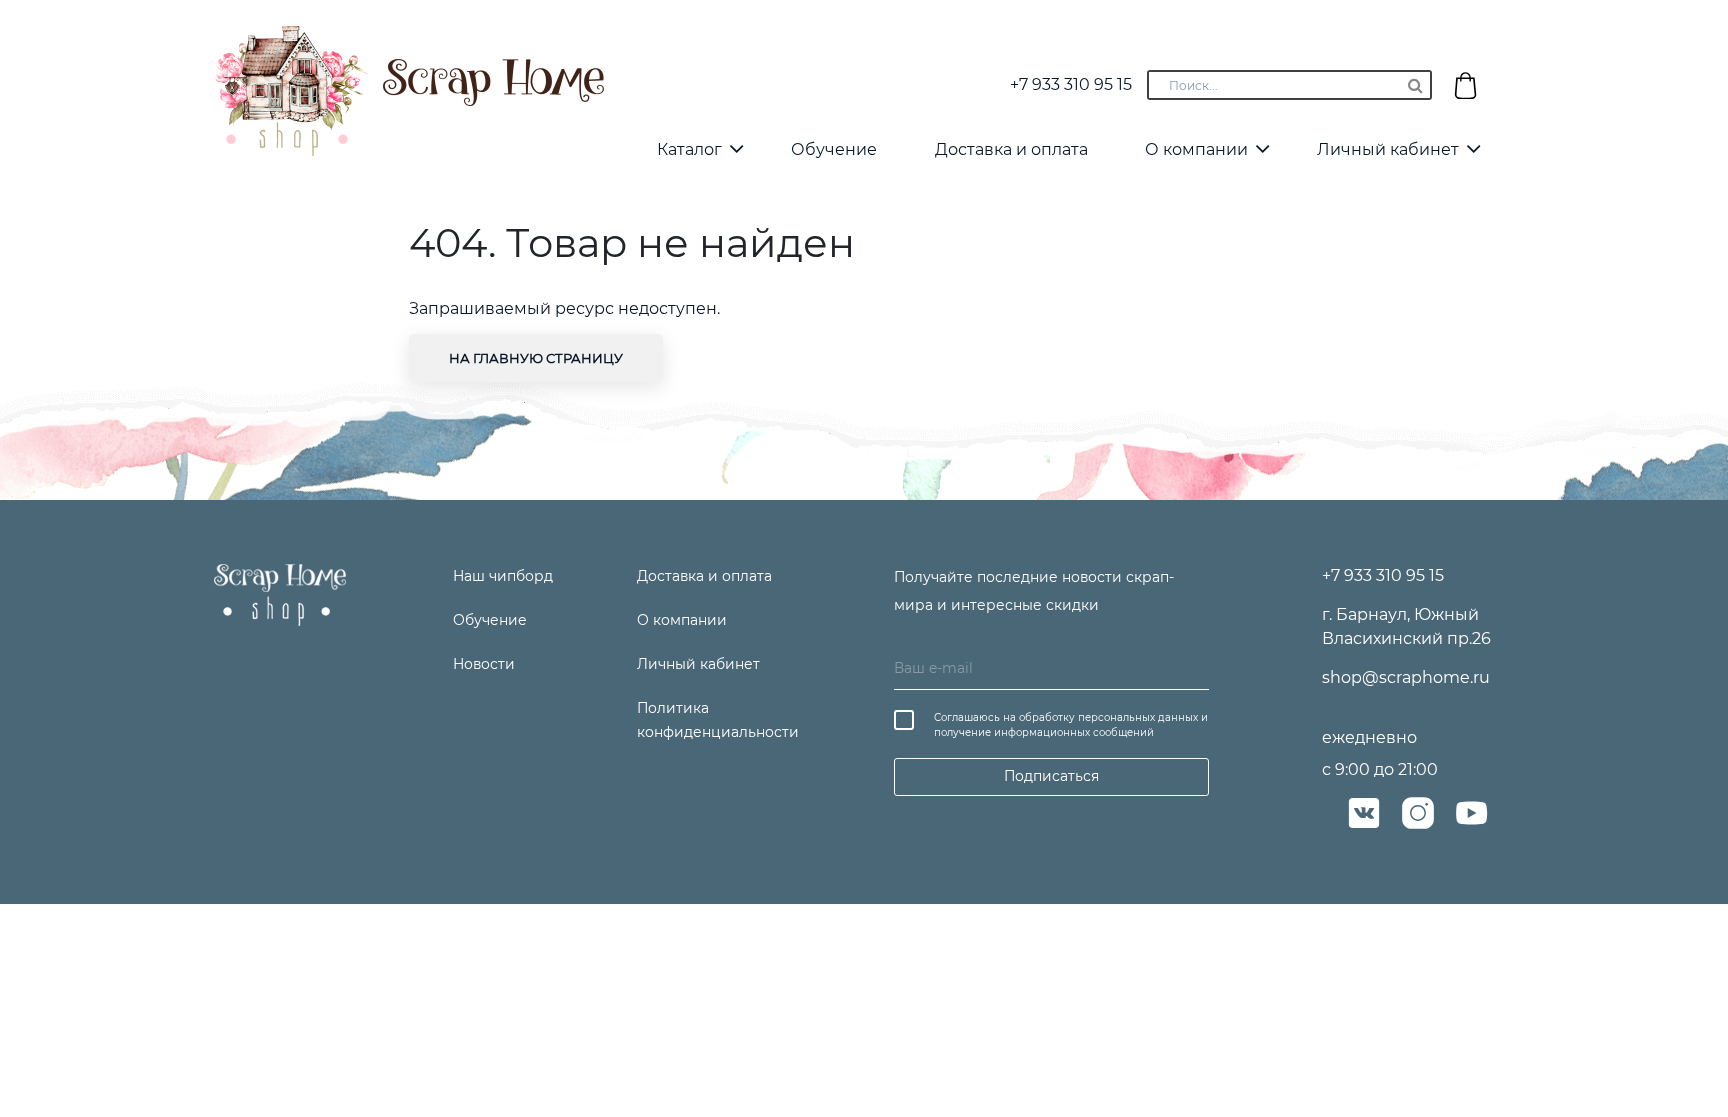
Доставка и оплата (1011, 149)
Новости (484, 664)
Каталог (689, 149)
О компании (1196, 149)
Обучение (834, 149)
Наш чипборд (503, 576)
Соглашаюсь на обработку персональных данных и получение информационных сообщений (1071, 725)
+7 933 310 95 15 (1071, 84)
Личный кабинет (1388, 149)
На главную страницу (536, 358)
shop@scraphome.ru (1406, 677)
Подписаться (1051, 776)
